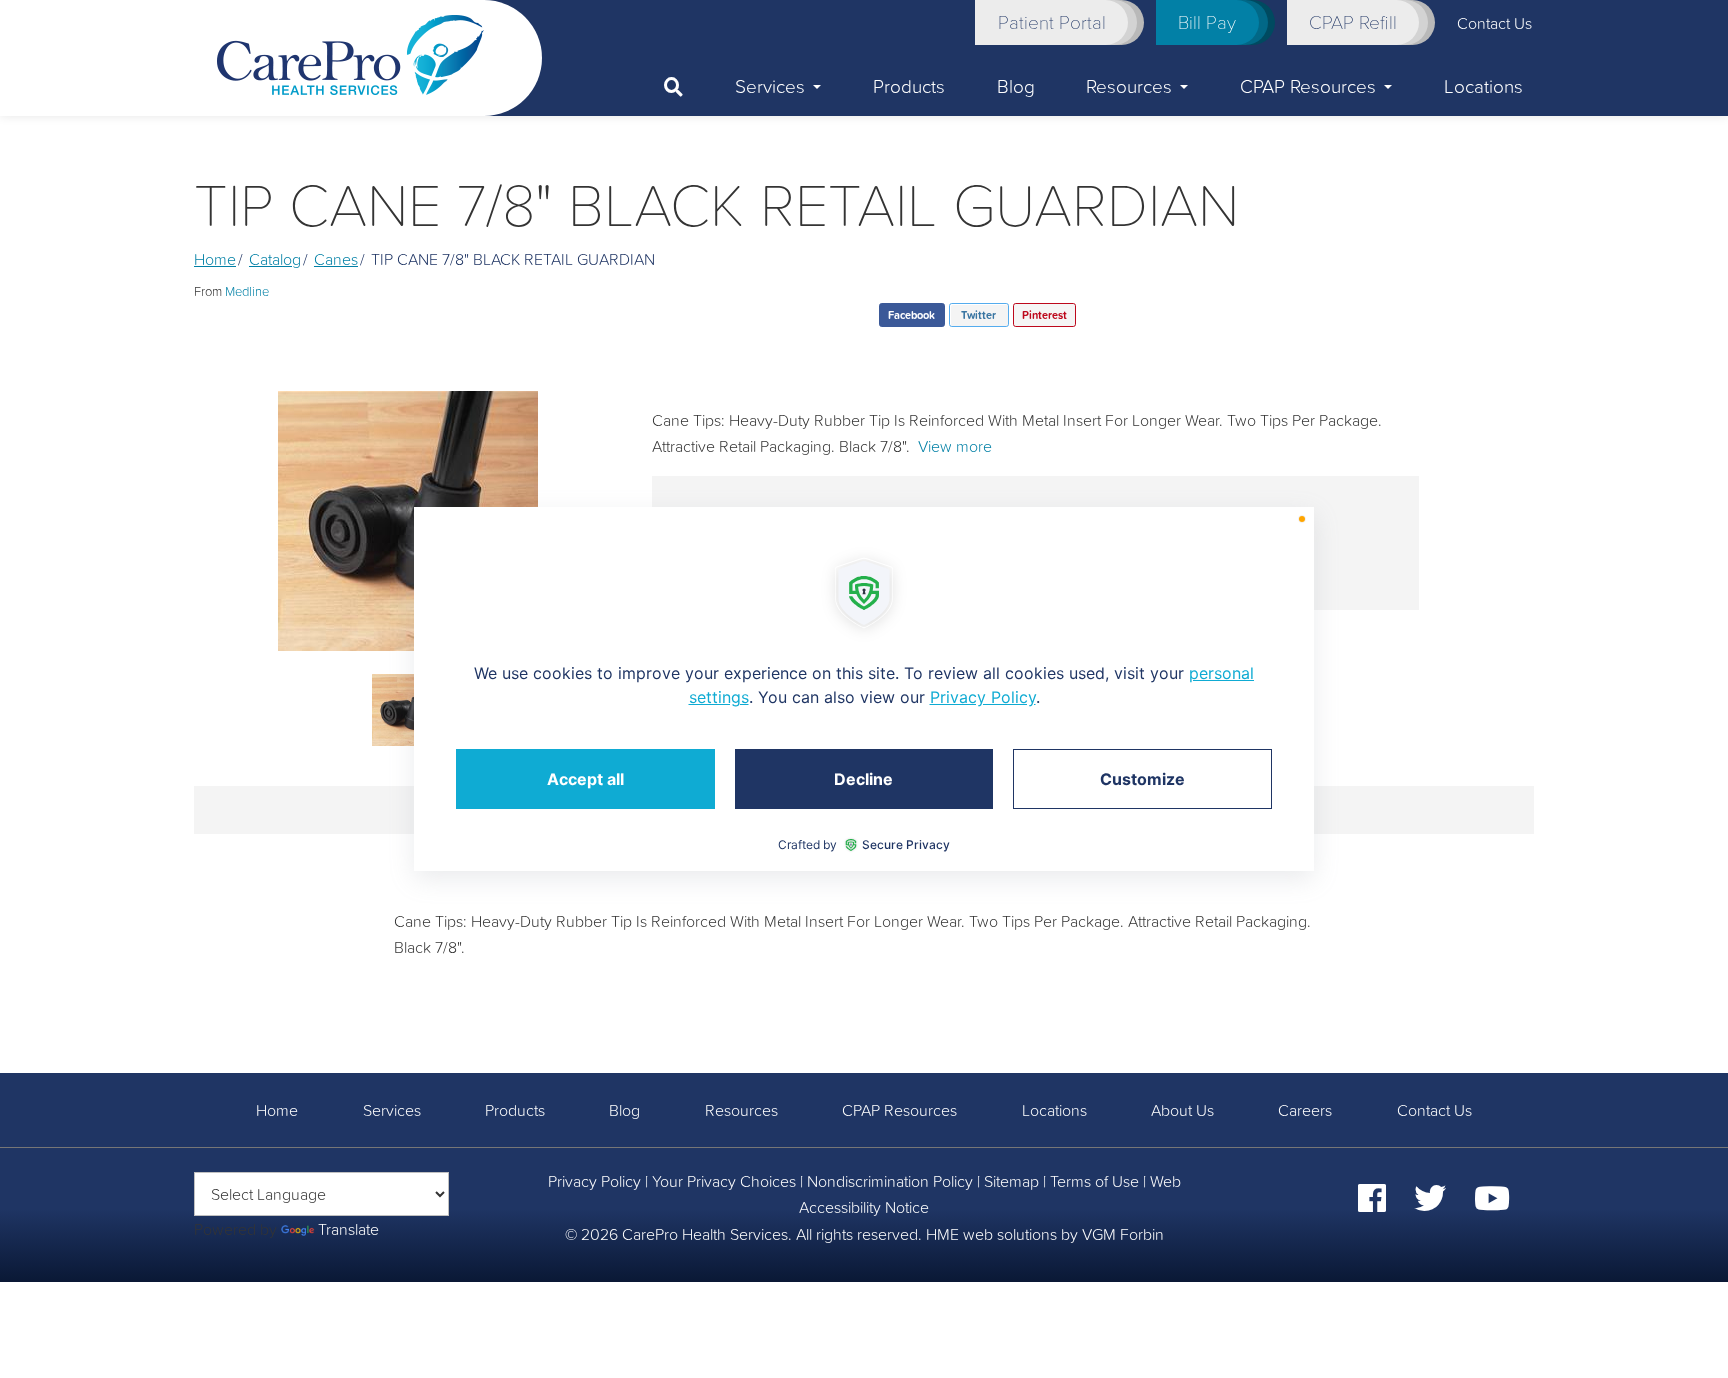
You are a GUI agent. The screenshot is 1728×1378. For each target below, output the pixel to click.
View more (955, 446)
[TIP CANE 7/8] (408, 521)
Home (215, 259)
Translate (348, 1229)
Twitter (978, 315)
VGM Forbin (1123, 1234)
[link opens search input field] (686, 87)
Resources (1129, 86)
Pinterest (1044, 315)
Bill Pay (1207, 22)
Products (909, 86)
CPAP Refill (1353, 22)
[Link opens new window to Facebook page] (1372, 1204)
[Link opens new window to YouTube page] (1492, 1204)
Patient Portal (1052, 22)
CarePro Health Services (705, 1234)
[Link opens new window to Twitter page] (1430, 1204)
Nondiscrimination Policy (890, 1181)
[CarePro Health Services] (350, 53)
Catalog (275, 259)
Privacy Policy (594, 1181)
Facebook (911, 315)
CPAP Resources (1308, 86)
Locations (1483, 86)
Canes (336, 259)
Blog (1016, 86)
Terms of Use (1094, 1181)
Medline (247, 291)
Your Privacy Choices (724, 1181)
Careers (1305, 1110)
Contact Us (1434, 1110)
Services (770, 86)
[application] (864, 689)
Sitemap (1011, 1181)
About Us (1182, 1110)
